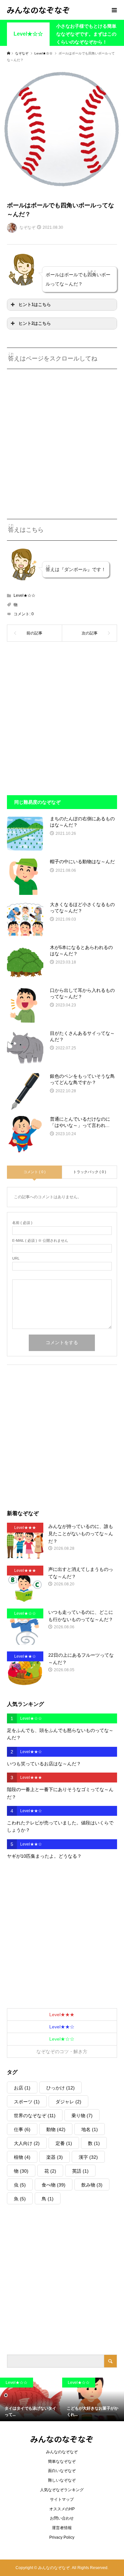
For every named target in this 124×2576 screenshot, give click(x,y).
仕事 (22, 2129)
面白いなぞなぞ (62, 2471)
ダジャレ (68, 2102)
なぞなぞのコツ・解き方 (62, 2051)
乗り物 (82, 2116)
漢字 (88, 2157)
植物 (22, 2157)
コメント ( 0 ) (35, 1172)
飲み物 (92, 2185)
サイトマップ (62, 2499)
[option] (31, 2399)
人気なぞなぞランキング (62, 2490)
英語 (80, 2171)
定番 (64, 2143)
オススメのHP (62, 2509)
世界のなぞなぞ (35, 2116)
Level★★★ (62, 2015)
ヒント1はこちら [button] (35, 305)
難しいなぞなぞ (62, 2480)
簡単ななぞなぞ (62, 2461)
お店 (22, 2088)
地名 (90, 2129)
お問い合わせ (62, 2518)
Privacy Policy (62, 2537)
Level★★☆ (62, 2027)
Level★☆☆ (28, 34)
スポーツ (27, 2102)
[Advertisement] (62, 439)
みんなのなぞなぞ (38, 10)
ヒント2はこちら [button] (35, 323)
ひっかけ (61, 2088)
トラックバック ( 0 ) (90, 1172)
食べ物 (54, 2185)
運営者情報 (62, 2528)
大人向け (27, 2143)
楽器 (55, 2157)
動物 (56, 2129)
